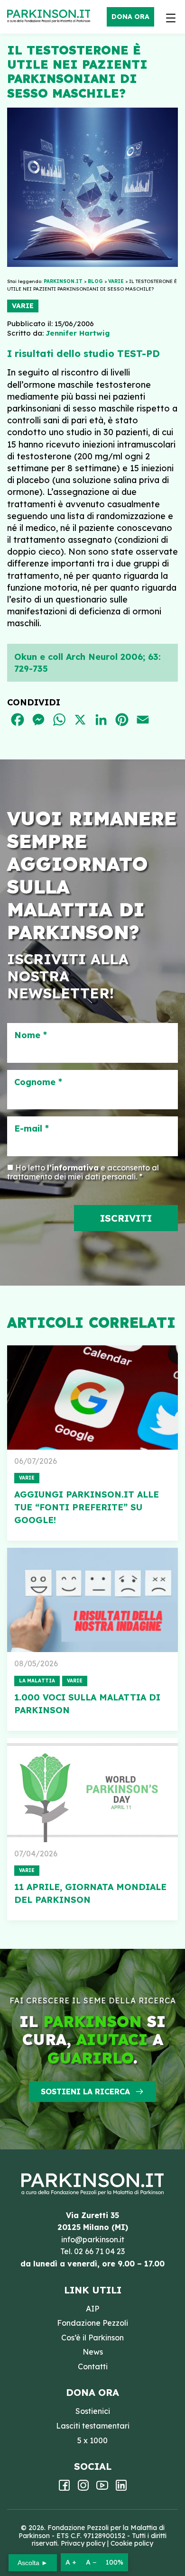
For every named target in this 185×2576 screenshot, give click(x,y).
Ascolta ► (33, 2563)
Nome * (31, 1035)
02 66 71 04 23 (99, 2251)
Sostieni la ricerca (85, 2092)
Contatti (93, 2366)
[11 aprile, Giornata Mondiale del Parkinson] (92, 1790)
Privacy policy (83, 2543)
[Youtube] (102, 2488)
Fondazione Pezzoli (92, 2323)
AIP (92, 2309)
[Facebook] (64, 2488)
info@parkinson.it (93, 2239)
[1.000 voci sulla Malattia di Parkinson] (92, 1600)
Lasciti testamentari (93, 2426)
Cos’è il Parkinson (92, 2338)
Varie (23, 306)
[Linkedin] (121, 2488)
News (93, 2352)
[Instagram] (83, 2488)
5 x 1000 (92, 2440)
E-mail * (32, 1129)
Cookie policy (132, 2543)
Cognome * (38, 1082)
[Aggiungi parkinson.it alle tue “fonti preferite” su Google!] (92, 1398)
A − (91, 2562)
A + (71, 2562)
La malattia (37, 1681)
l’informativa (73, 1168)
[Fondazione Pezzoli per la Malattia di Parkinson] (51, 17)
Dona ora (130, 17)
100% (115, 2562)
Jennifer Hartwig (78, 333)
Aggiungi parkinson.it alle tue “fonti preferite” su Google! (87, 1507)
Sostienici (93, 2411)
